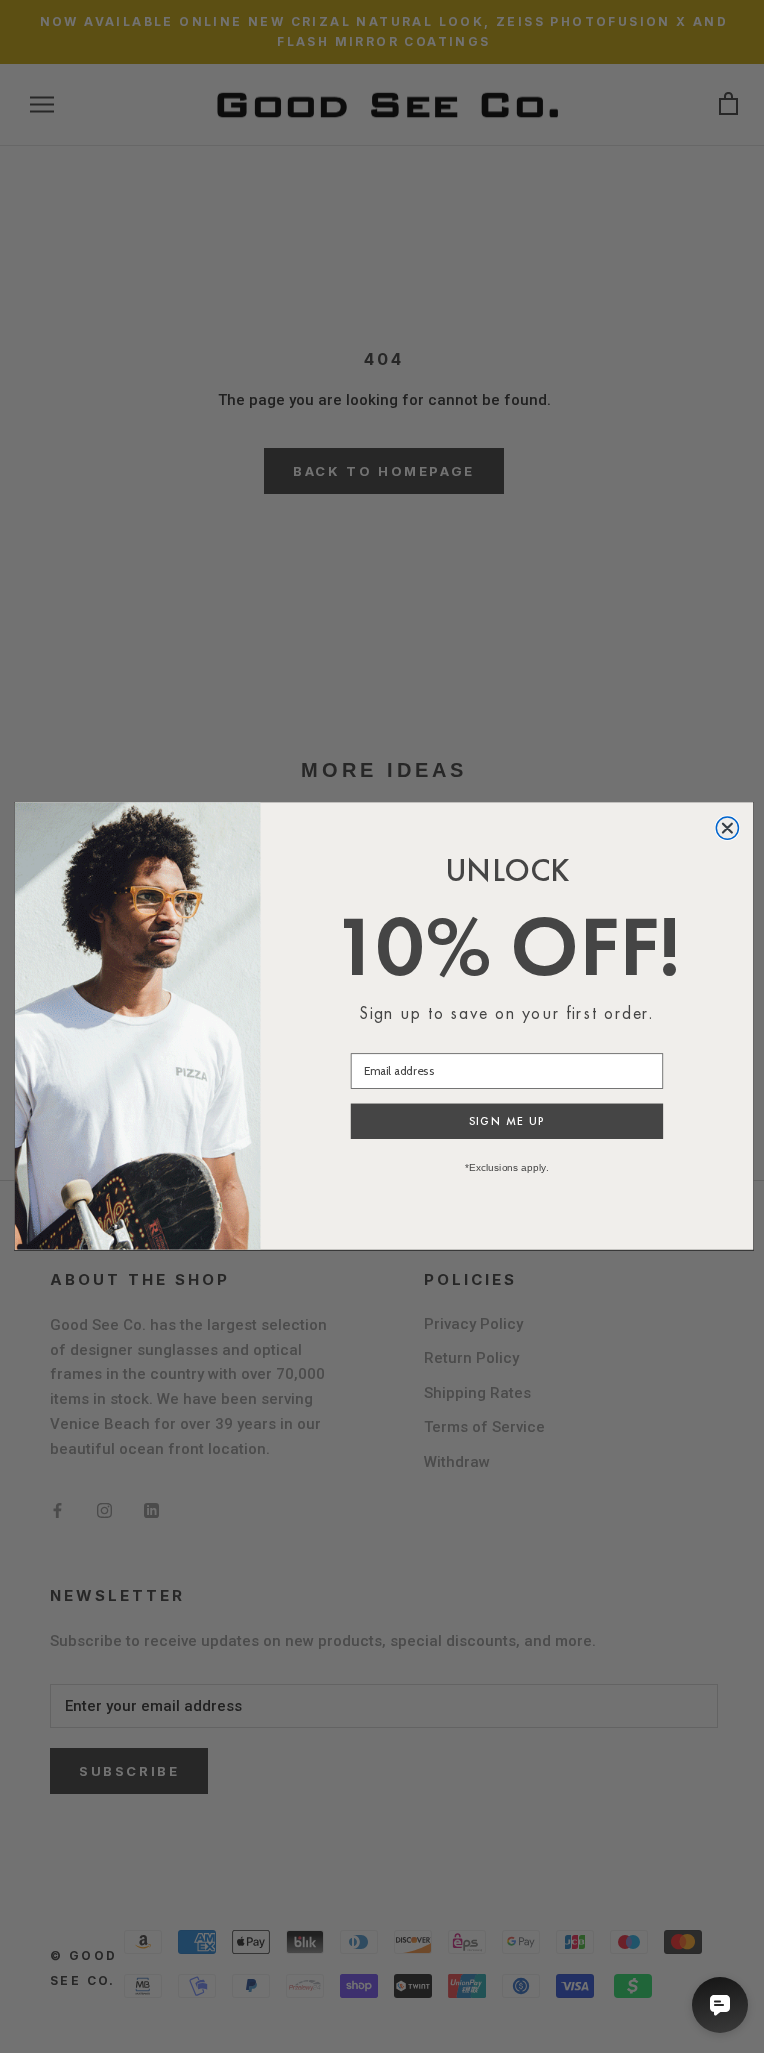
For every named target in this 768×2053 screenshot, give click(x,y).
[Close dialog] (727, 828)
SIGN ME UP (507, 1122)
